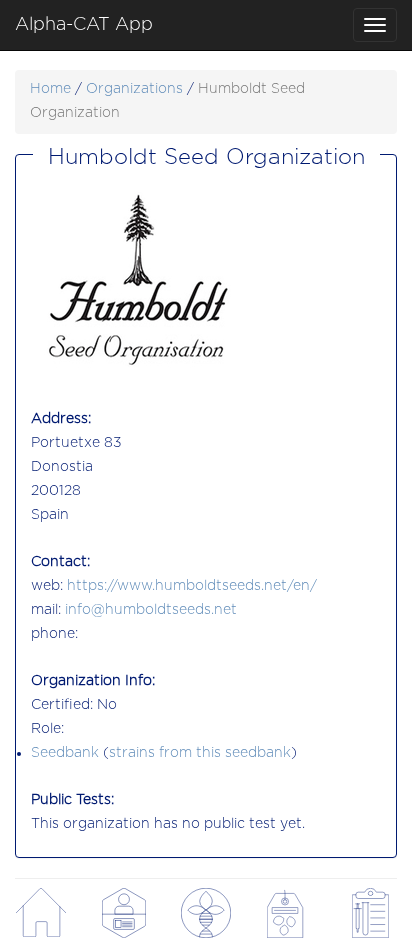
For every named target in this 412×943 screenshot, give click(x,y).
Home (50, 89)
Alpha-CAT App (84, 25)
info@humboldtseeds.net (151, 610)
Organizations (134, 89)
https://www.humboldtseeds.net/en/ (192, 586)
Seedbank (65, 753)
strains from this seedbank (200, 753)
